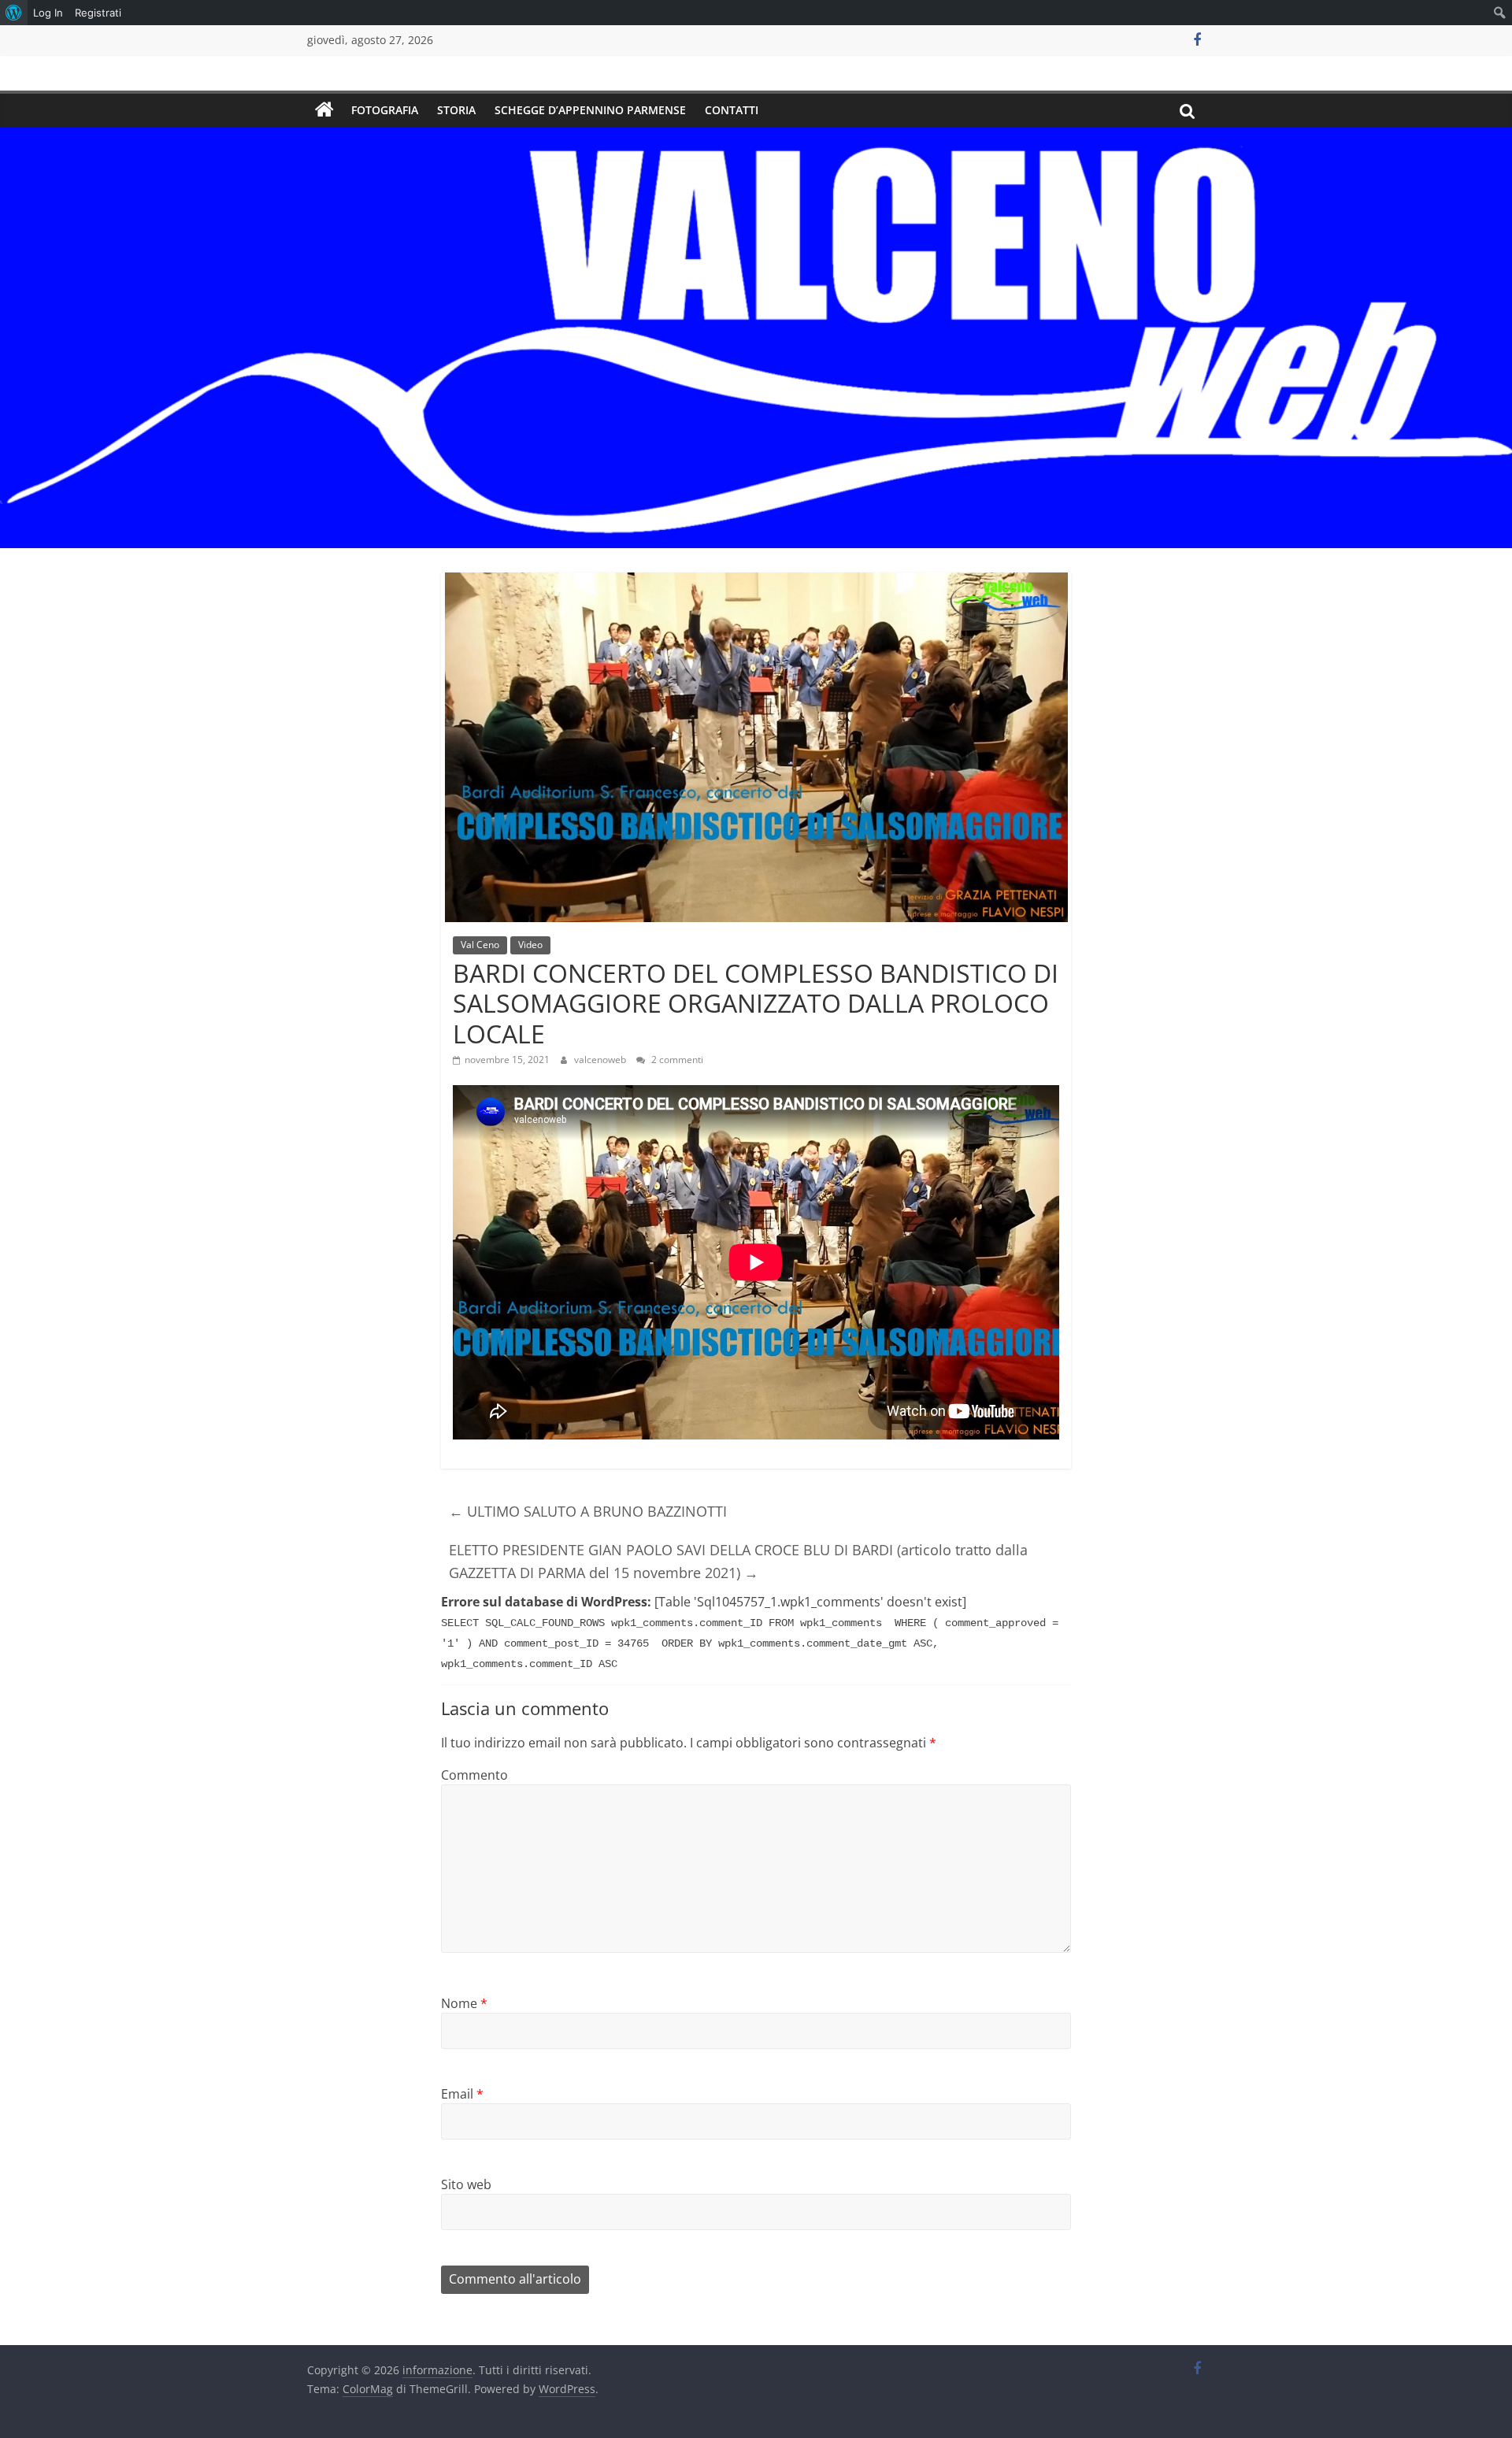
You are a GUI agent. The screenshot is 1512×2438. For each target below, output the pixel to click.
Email (462, 2094)
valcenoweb (601, 1060)
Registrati (98, 13)
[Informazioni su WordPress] (14, 13)
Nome (464, 2003)
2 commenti (676, 1060)
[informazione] (324, 110)
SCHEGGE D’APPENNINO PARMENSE (590, 110)
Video (530, 945)
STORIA (456, 110)
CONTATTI (732, 110)
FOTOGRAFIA (385, 110)
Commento (474, 1775)
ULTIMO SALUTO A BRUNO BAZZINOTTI (588, 1511)
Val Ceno (480, 945)
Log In (48, 13)
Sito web (466, 2184)
